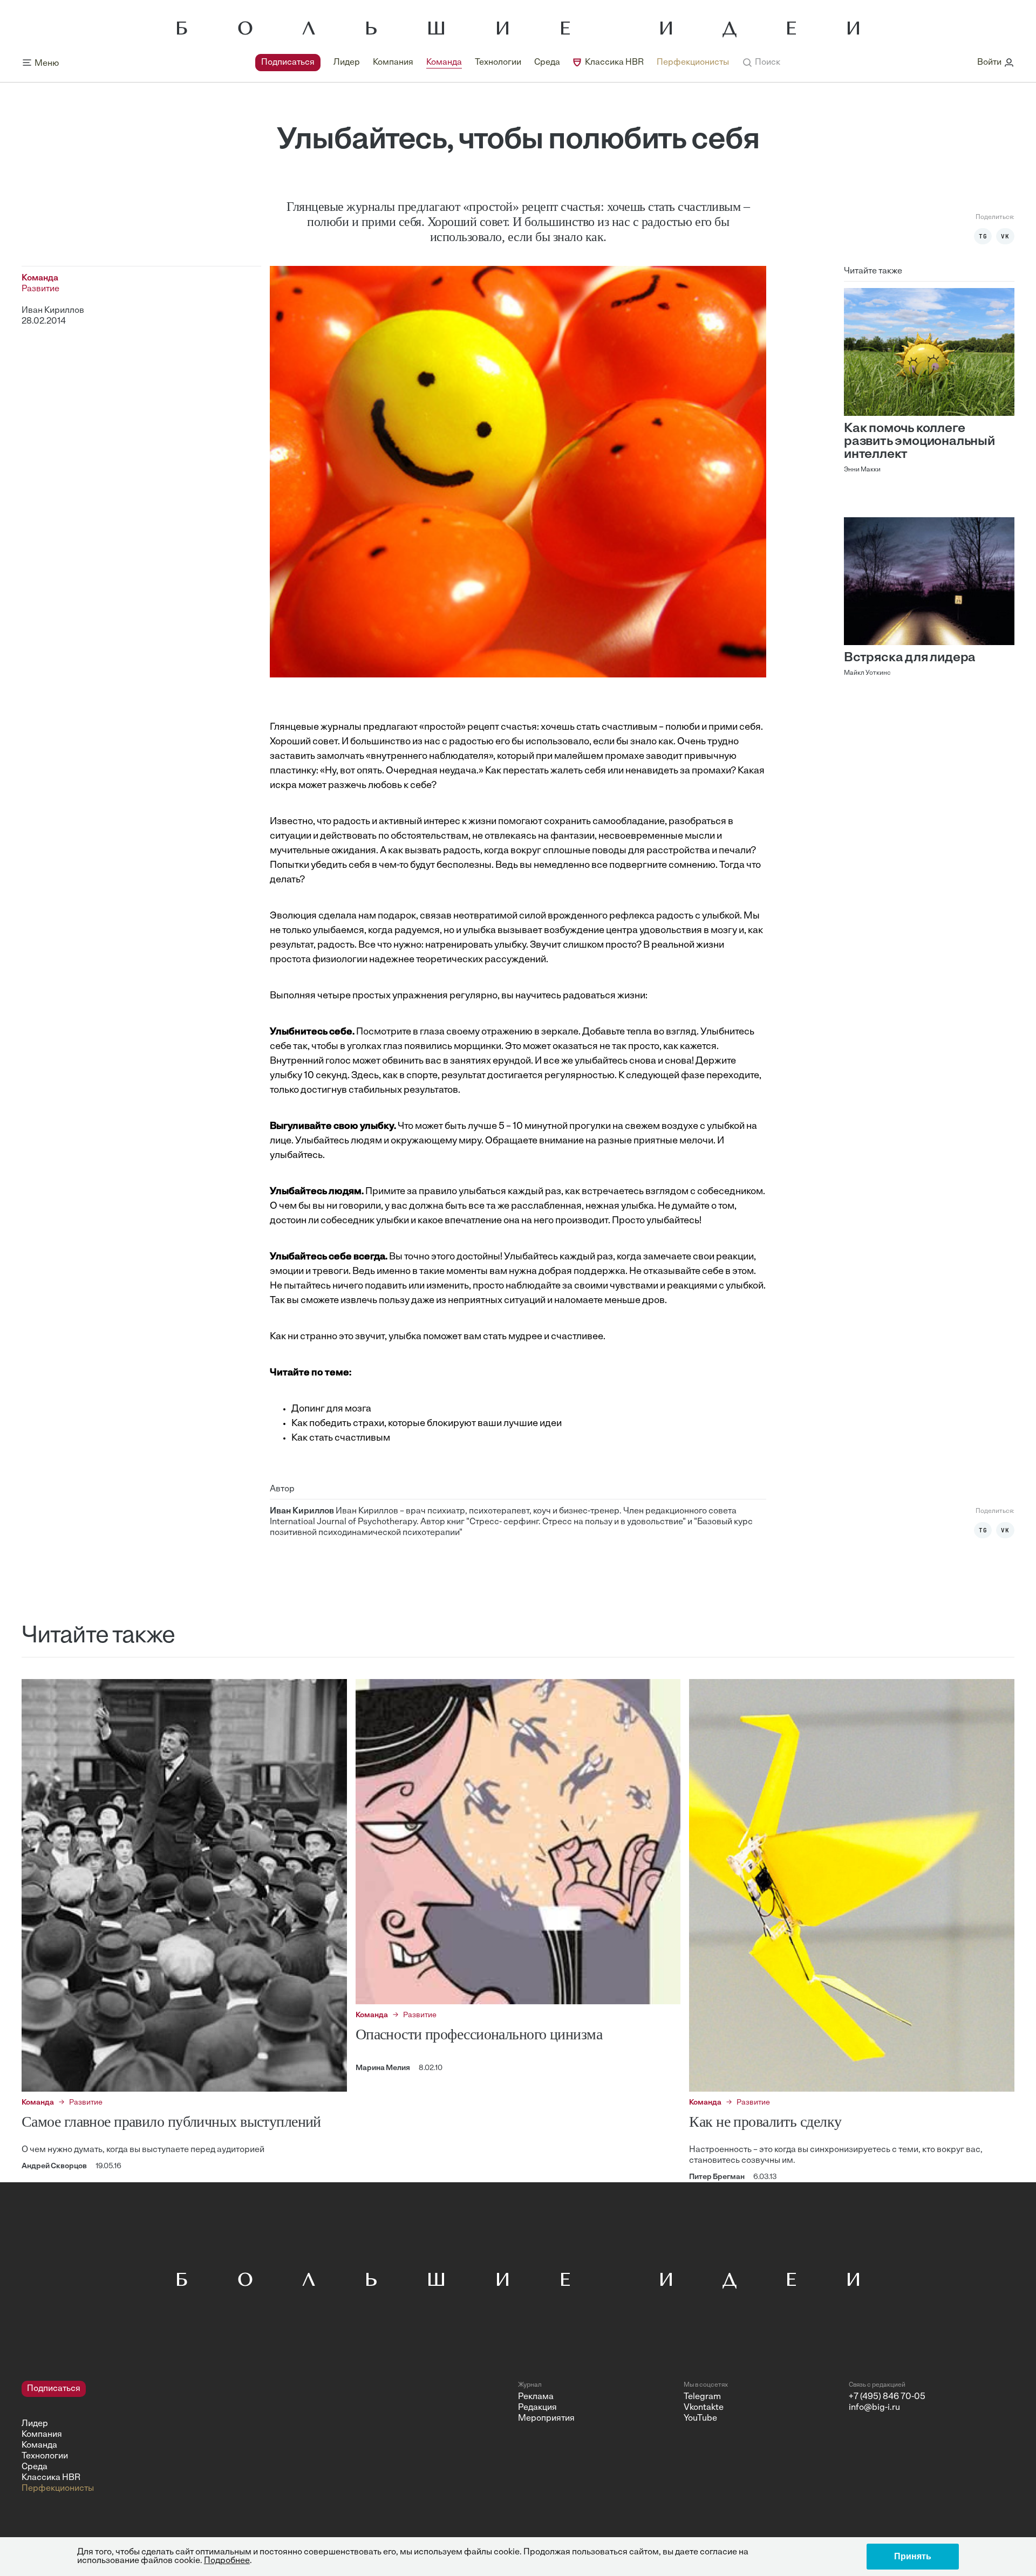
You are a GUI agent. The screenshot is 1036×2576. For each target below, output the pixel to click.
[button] (761, 63)
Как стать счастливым (341, 1438)
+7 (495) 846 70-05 (887, 2397)
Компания (393, 63)
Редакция (537, 2408)
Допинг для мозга (331, 1409)
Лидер (347, 63)
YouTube (700, 2419)
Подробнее (227, 2561)
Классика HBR (614, 63)
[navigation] (492, 63)
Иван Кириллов (53, 311)
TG (983, 236)
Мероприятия (546, 2419)
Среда (547, 63)
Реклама (536, 2397)
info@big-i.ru (874, 2408)
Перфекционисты (693, 63)
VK (1005, 236)
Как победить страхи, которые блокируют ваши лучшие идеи (427, 1424)
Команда (444, 63)
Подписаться (288, 63)
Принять (913, 2556)
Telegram (702, 2397)
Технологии (498, 63)
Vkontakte (704, 2408)
